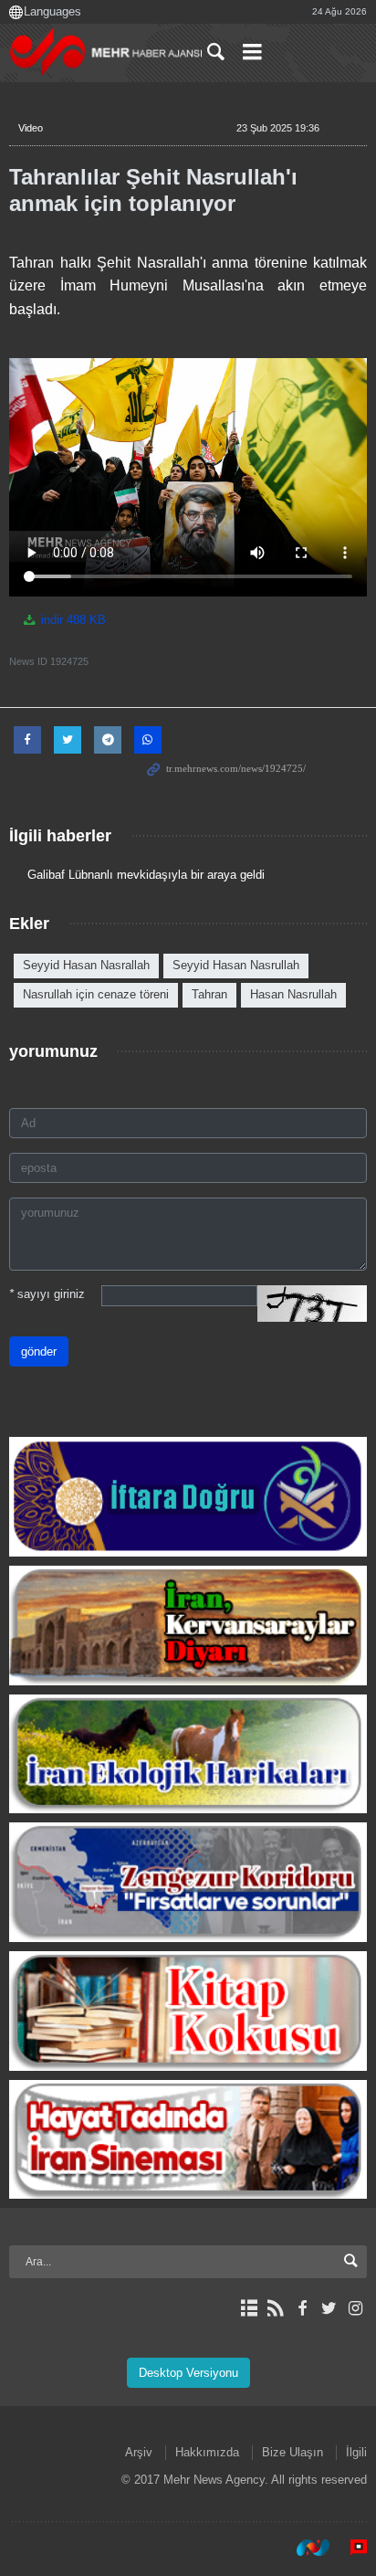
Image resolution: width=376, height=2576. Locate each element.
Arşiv (139, 2452)
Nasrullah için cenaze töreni (96, 994)
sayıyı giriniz (47, 1294)
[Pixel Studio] (350, 2548)
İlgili (356, 2452)
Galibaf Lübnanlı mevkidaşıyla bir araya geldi (146, 875)
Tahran (209, 994)
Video (31, 128)
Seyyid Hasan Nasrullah (236, 965)
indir (72, 620)
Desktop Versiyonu (188, 2373)
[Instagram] (355, 2308)
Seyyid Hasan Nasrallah (86, 965)
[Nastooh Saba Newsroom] (304, 2548)
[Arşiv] (249, 2308)
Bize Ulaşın (292, 2452)
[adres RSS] (275, 2308)
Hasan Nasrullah (293, 994)
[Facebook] (302, 2308)
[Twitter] (329, 2308)
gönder (39, 1351)
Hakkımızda (207, 2452)
